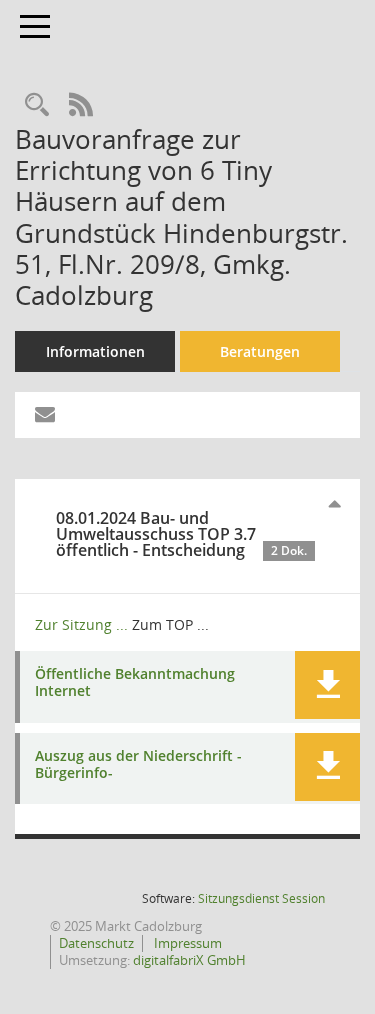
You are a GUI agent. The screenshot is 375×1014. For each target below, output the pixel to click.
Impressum (186, 943)
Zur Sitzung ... (81, 624)
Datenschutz (96, 943)
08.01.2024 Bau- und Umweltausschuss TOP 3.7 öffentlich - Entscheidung (181, 534)
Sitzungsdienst (261, 898)
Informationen (95, 351)
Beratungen (260, 351)
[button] (327, 685)
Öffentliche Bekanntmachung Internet (135, 683)
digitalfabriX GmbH (189, 960)
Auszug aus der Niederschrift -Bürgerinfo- (138, 765)
